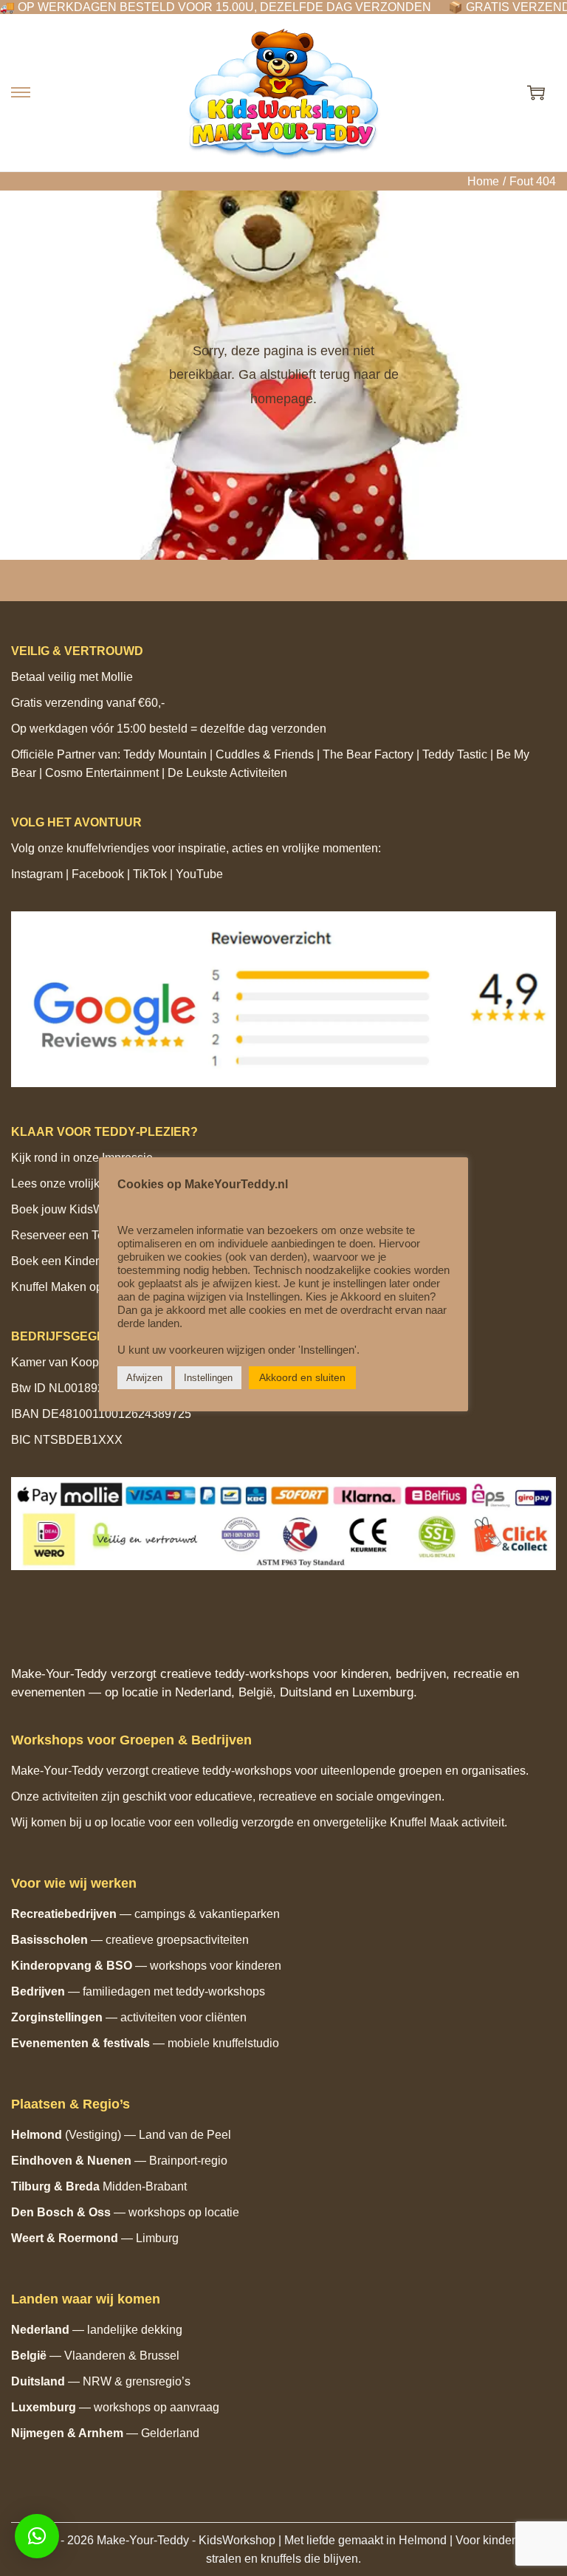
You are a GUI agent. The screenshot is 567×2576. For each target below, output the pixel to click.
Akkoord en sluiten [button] (302, 1377)
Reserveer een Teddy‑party (82, 1235)
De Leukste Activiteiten (227, 773)
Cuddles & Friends (265, 754)
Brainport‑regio (188, 2161)
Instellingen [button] (208, 1378)
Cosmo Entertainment (102, 773)
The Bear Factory (368, 754)
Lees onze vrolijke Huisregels (89, 1183)
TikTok (150, 874)
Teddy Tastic (455, 754)
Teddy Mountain (165, 754)
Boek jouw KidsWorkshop (79, 1209)
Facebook (98, 874)
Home (483, 181)
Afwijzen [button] (144, 1378)
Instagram (37, 874)
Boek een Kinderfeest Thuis (84, 1261)
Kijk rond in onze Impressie (82, 1158)
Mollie (117, 677)
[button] (37, 2536)
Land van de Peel (185, 2135)
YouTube (199, 874)
